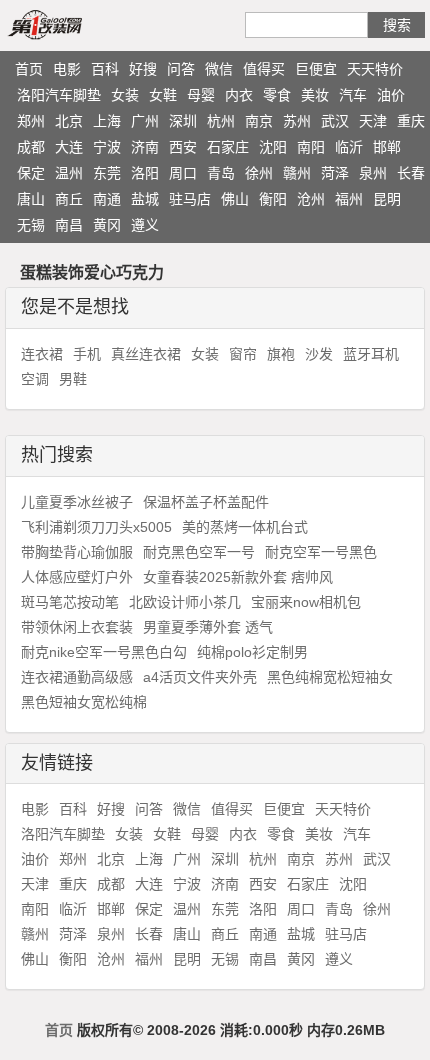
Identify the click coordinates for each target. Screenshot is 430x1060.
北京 (69, 121)
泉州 (373, 173)
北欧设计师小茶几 (185, 602)
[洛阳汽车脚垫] (68, 24)
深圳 (183, 121)
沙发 (319, 354)
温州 (69, 173)
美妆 (315, 95)
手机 (87, 354)
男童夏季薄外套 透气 (208, 627)
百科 (105, 69)
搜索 (397, 25)
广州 (145, 121)
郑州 (31, 121)
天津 (373, 121)
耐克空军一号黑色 (321, 552)
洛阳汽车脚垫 (59, 95)
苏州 (297, 121)
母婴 (201, 95)
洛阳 (145, 173)
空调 (35, 379)
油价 (391, 95)
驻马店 (190, 199)
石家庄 (228, 147)
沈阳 (273, 147)
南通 (107, 199)
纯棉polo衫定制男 (252, 652)
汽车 (353, 95)
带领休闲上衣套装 (77, 627)
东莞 (107, 173)
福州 (349, 199)
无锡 (31, 225)
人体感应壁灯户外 (77, 577)
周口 (183, 173)
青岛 (221, 173)
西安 (183, 147)
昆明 (387, 199)
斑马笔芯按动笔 (70, 602)
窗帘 (243, 354)
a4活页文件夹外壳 (200, 677)
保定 (31, 173)
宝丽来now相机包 (306, 602)
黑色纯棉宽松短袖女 (330, 677)
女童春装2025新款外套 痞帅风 (238, 577)
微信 (219, 69)
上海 (107, 121)
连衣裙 (42, 354)
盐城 (145, 199)
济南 (145, 147)
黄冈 (107, 225)
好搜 (143, 69)
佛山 (235, 199)
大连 (69, 147)
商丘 (69, 199)
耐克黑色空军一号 (199, 552)
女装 (125, 95)
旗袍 (281, 354)
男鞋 (73, 379)
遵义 (145, 225)
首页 (29, 69)
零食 (277, 95)
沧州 (311, 199)
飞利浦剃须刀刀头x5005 (96, 527)
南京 (259, 121)
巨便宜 (316, 69)
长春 (411, 173)
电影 (67, 69)
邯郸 (387, 147)
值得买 (264, 69)
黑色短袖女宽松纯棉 (84, 702)
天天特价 (375, 69)
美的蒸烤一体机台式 (245, 527)
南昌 (69, 225)
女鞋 (163, 95)
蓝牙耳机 (371, 354)
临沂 (349, 147)
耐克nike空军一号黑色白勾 (104, 652)
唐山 (31, 199)
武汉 (335, 121)
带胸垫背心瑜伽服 (77, 552)
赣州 (297, 173)
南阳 (311, 147)
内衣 (239, 95)
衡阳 (273, 199)
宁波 (107, 147)
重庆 (411, 121)
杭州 (221, 121)
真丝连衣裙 (146, 354)
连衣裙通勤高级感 (77, 677)
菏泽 (335, 173)
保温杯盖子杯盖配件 (206, 502)
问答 (181, 69)
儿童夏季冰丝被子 (77, 502)
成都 (31, 147)
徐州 (259, 173)
